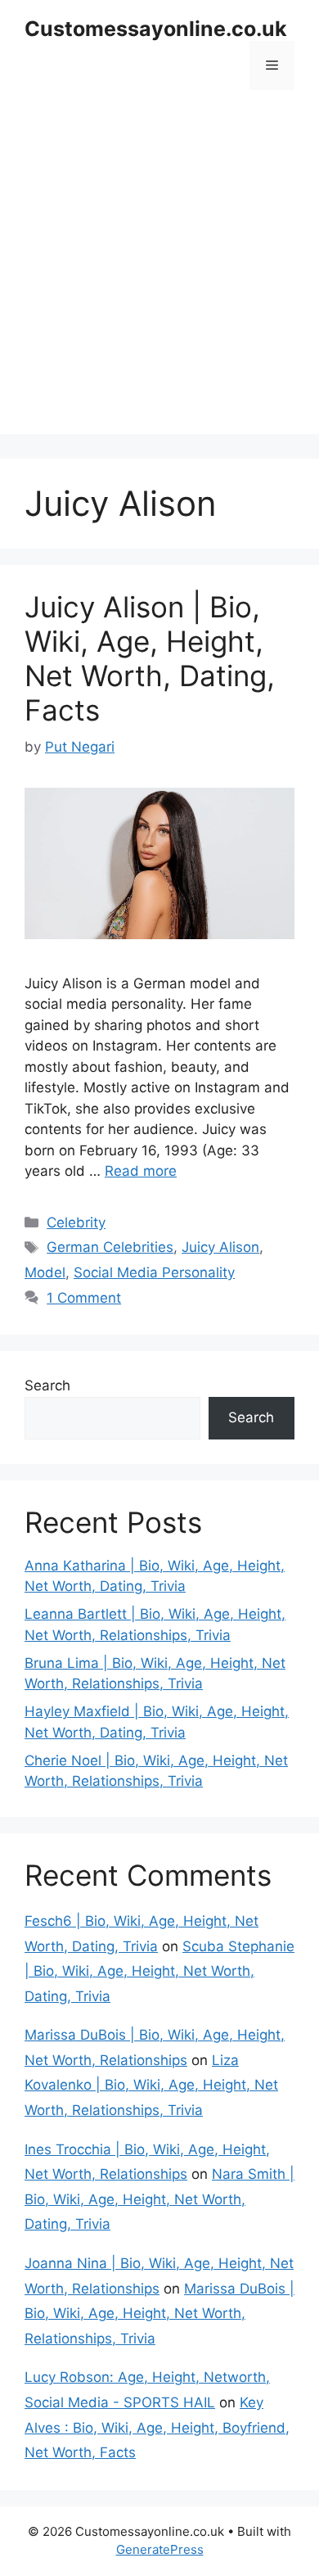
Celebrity (76, 1222)
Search (47, 1385)
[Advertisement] (159, 274)
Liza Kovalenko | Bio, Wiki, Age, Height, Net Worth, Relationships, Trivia (151, 2085)
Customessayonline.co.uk (156, 29)
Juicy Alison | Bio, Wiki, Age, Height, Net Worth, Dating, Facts (150, 658)
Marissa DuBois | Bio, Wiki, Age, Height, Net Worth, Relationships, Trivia (159, 2314)
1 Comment (84, 1298)
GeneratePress (160, 2549)
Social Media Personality (154, 1272)
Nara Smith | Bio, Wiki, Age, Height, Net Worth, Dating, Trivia (159, 2199)
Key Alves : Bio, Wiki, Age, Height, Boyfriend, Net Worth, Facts (157, 2427)
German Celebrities (110, 1247)
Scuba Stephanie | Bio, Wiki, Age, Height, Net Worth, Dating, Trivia (159, 1971)
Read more (141, 1171)
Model (45, 1272)
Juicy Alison (220, 1247)
